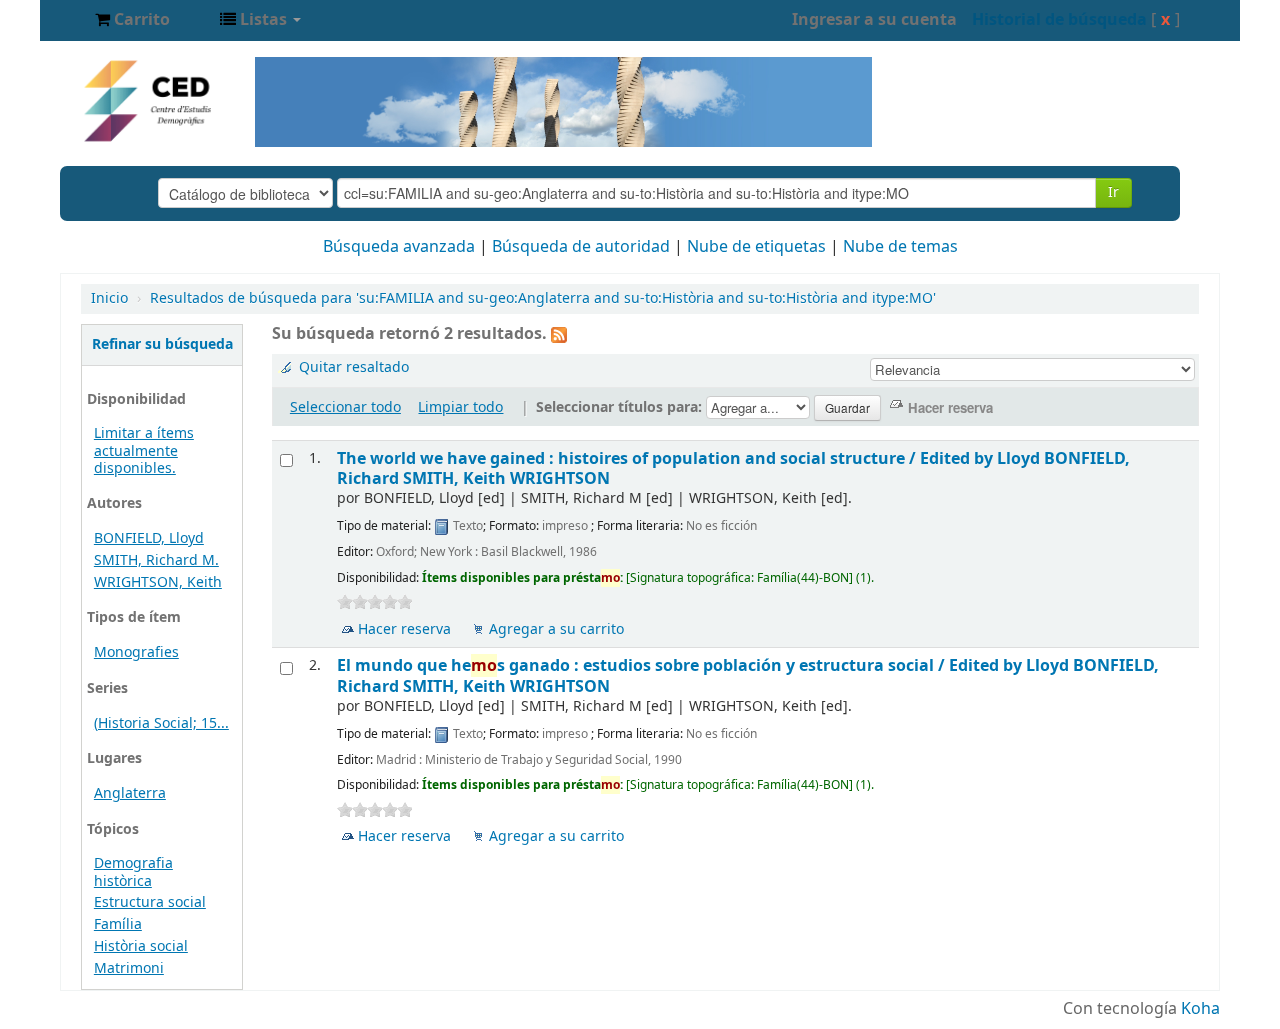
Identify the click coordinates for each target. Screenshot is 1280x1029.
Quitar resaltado (354, 367)
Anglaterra (130, 793)
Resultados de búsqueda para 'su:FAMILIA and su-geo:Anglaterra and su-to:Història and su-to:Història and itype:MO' (543, 298)
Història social (141, 946)
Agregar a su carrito (556, 629)
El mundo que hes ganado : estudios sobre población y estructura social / (748, 675)
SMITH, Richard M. (156, 560)
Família (118, 924)
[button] (132, 20)
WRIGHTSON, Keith (158, 582)
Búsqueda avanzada (399, 247)
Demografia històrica (133, 872)
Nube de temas (900, 247)
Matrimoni (129, 968)
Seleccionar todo (345, 407)
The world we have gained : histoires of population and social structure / (733, 468)
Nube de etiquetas (756, 247)
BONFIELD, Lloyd (149, 538)
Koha (1200, 1009)
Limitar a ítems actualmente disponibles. (144, 450)
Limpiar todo (460, 407)
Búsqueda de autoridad (581, 247)
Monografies (136, 652)
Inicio (109, 298)
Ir (1113, 192)
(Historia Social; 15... (161, 723)
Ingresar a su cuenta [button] (874, 20)
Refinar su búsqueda (162, 344)
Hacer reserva (404, 629)
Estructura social (150, 902)
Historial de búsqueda (1059, 20)
